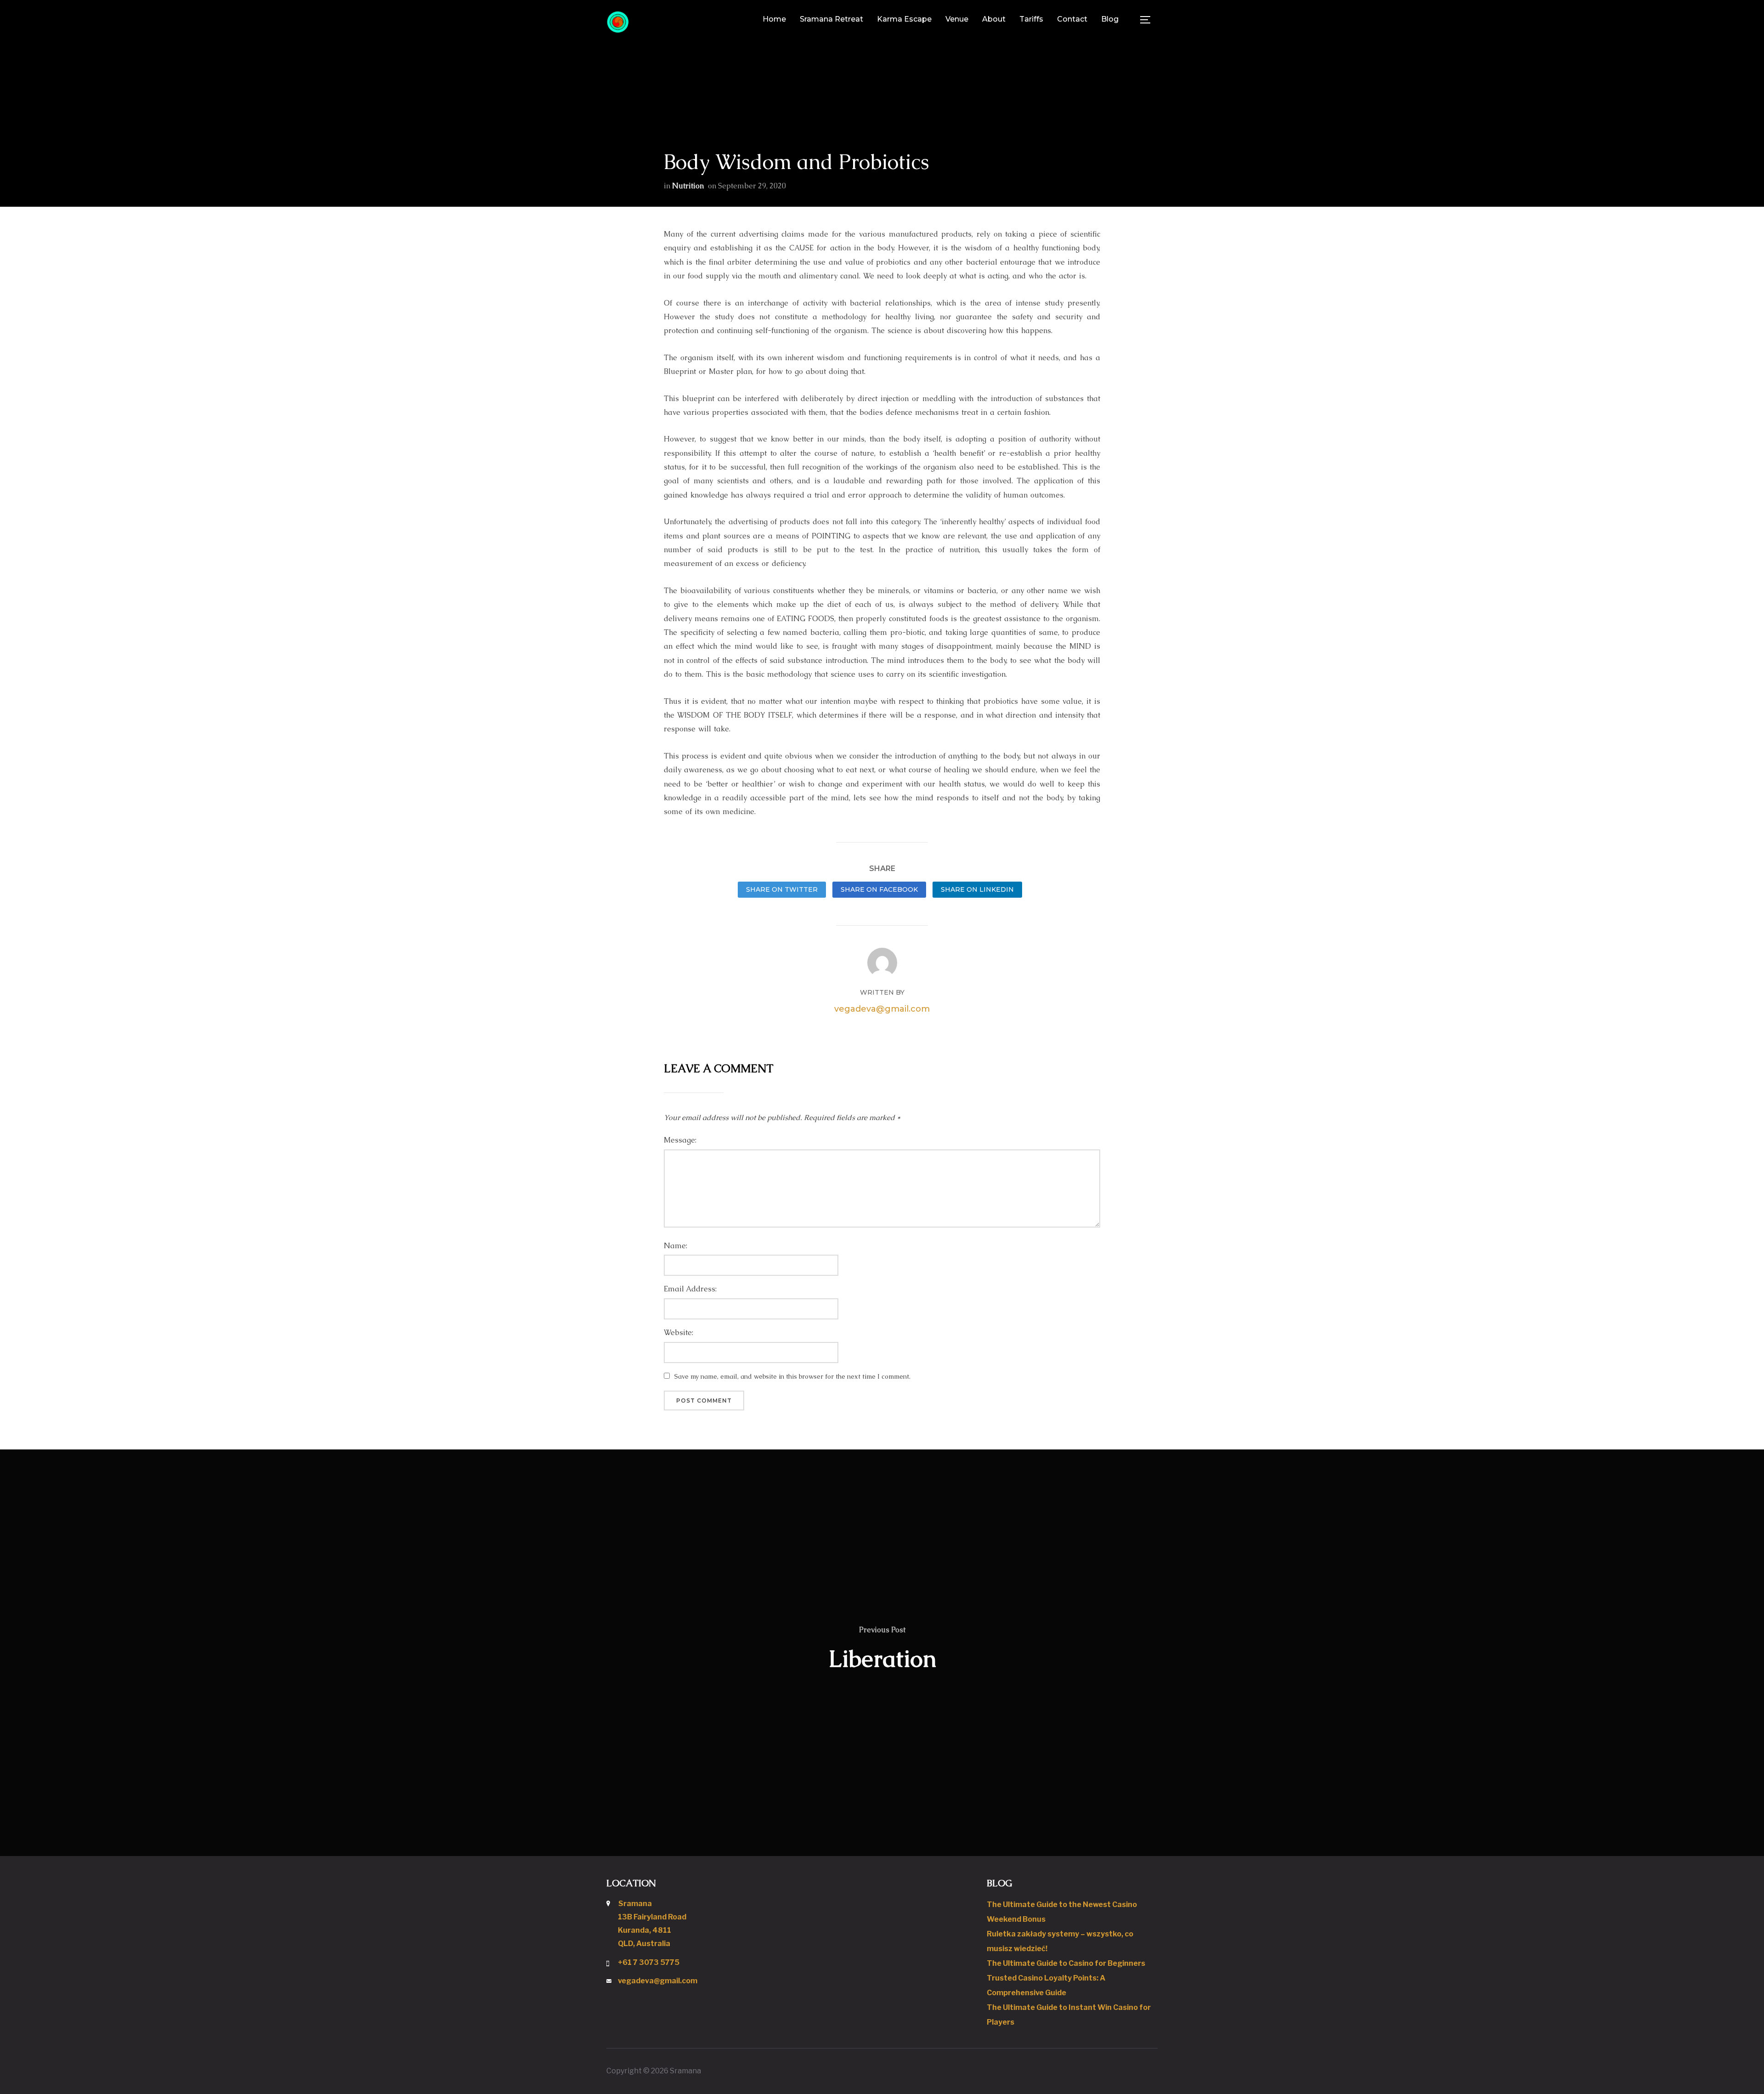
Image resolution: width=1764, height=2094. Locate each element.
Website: (678, 1333)
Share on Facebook (879, 889)
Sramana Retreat (831, 19)
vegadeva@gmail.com (882, 1009)
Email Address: (690, 1289)
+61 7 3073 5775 (649, 1962)
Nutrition (688, 186)
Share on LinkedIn (977, 889)
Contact (1072, 19)
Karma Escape (904, 19)
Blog (1110, 19)
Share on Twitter (782, 889)
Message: (680, 1140)
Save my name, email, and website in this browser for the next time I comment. (792, 1376)
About (994, 19)
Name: (676, 1246)
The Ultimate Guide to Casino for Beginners (1066, 1963)
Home (774, 19)
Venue (957, 19)
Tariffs (1031, 19)
